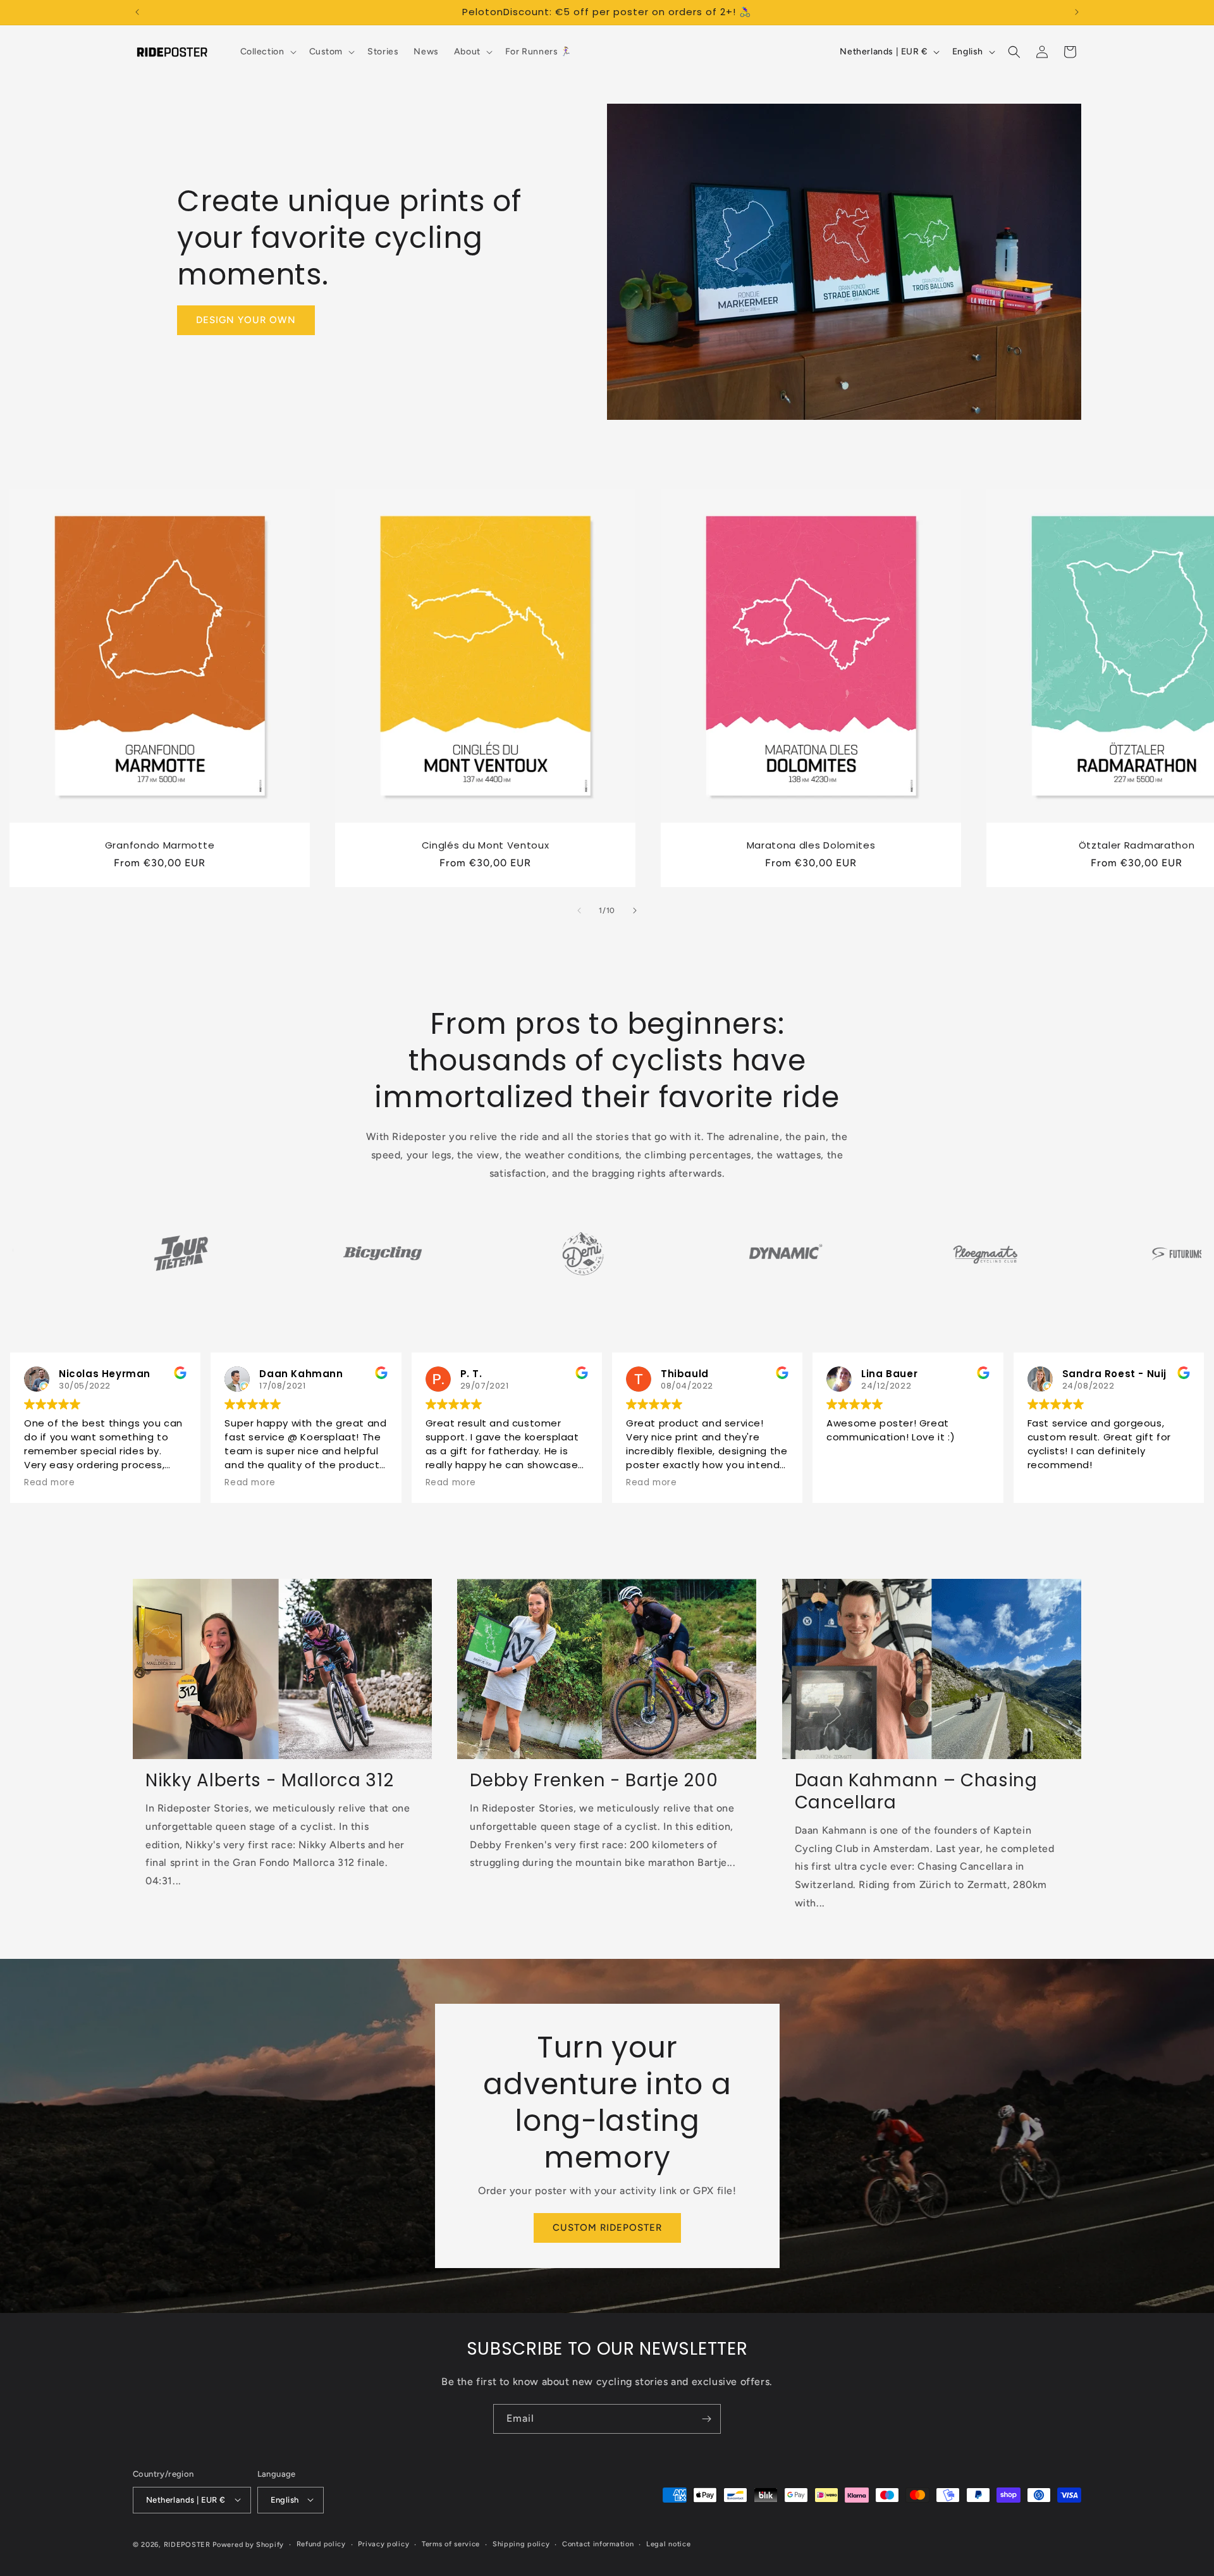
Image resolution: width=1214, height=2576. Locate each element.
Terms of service (451, 2543)
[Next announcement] (1077, 12)
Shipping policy (521, 2543)
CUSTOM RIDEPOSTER (607, 2228)
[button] (267, 52)
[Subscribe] (706, 2419)
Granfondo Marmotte (160, 846)
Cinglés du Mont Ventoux (486, 846)
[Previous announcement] (137, 12)
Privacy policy (383, 2543)
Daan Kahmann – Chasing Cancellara (916, 1792)
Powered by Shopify (248, 2544)
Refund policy (321, 2543)
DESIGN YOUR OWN (246, 320)
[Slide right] (635, 911)
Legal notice (668, 2543)
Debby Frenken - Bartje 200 (594, 1781)
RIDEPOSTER (187, 2544)
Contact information (598, 2543)
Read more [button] (49, 1483)
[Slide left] (579, 911)
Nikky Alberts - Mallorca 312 (269, 1781)
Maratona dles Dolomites (811, 846)
